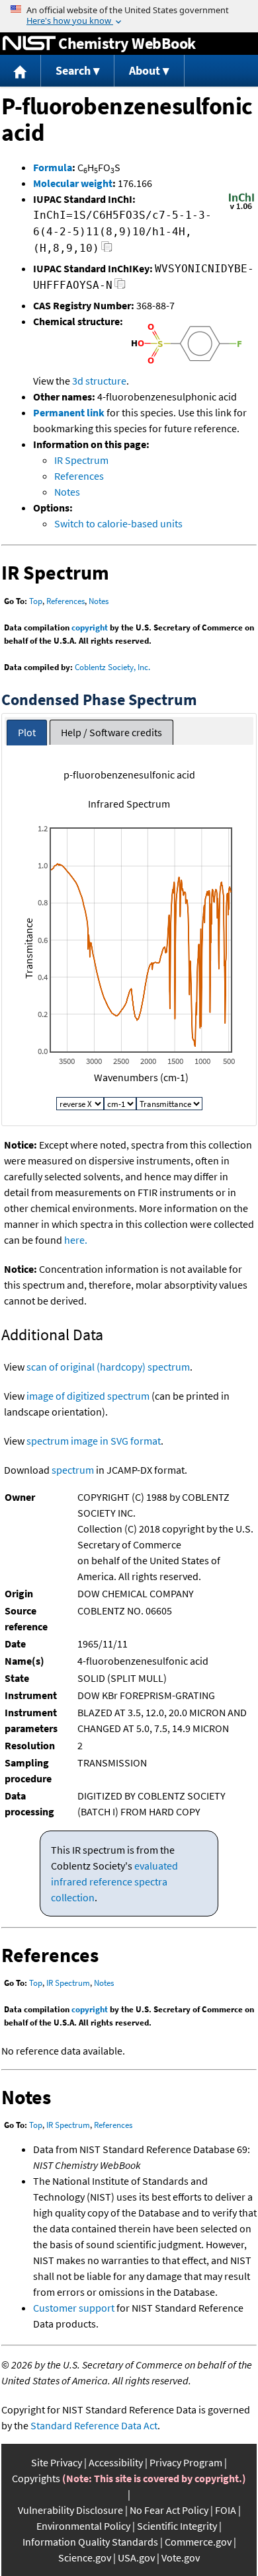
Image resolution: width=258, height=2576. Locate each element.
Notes (67, 492)
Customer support (74, 2308)
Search (73, 70)
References (79, 476)
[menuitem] (21, 71)
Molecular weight (73, 183)
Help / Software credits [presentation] (111, 732)
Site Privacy (57, 2462)
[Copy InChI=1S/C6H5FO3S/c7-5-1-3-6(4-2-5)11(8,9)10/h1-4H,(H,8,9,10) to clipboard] (107, 250)
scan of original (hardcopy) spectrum (108, 1367)
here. (76, 1240)
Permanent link (69, 412)
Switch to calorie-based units (118, 523)
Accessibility (116, 2462)
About (145, 70)
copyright (90, 627)
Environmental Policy (83, 2526)
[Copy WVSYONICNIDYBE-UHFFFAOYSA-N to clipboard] (120, 287)
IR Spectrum (81, 460)
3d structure (99, 381)
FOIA (226, 2510)
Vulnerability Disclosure (70, 2510)
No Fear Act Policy (169, 2510)
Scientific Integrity (177, 2526)
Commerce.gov (198, 2542)
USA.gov (136, 2557)
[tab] (27, 733)
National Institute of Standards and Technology (29, 44)
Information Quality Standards (90, 2542)
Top (36, 601)
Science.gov (85, 2557)
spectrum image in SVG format (94, 1441)
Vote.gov (181, 2557)
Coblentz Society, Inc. (112, 667)
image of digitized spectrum (88, 1396)
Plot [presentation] (27, 732)
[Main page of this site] (21, 71)
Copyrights (36, 2478)
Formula (53, 167)
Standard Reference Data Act (94, 2425)
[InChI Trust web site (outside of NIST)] (241, 208)
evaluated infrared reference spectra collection (114, 1881)
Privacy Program (186, 2462)
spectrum (73, 1470)
